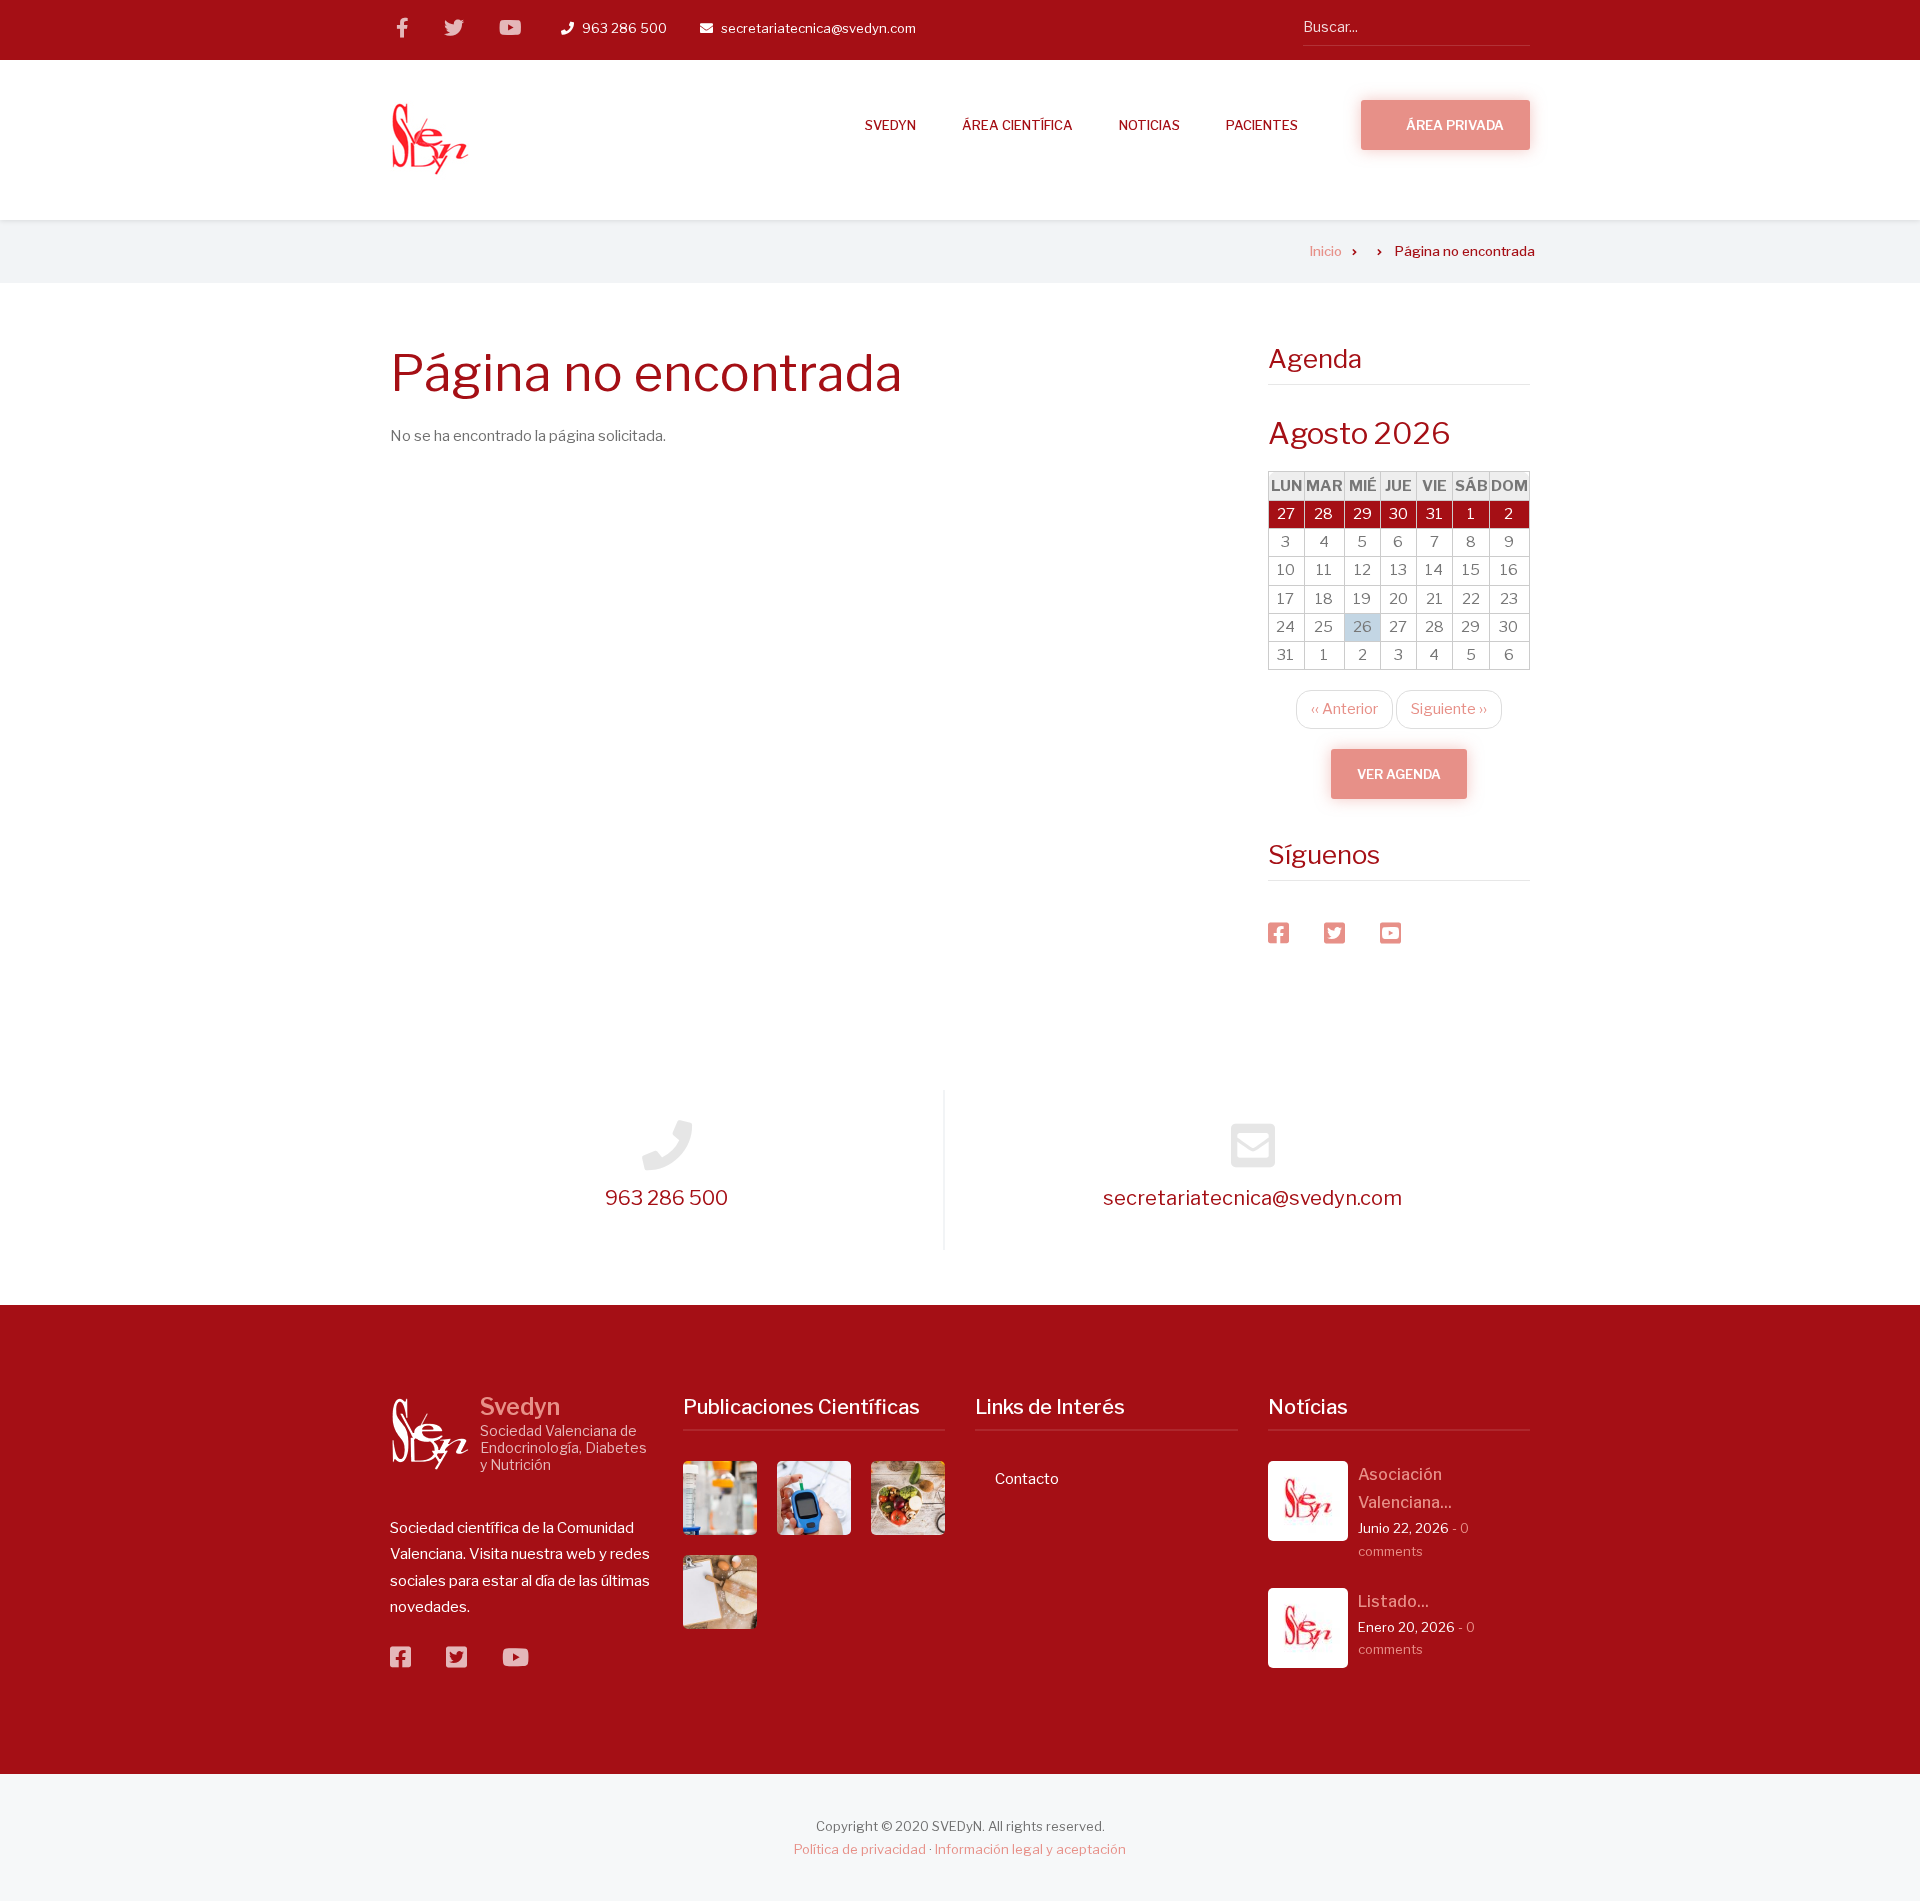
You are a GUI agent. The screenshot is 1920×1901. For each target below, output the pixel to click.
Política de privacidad (860, 1849)
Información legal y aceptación (1030, 1849)
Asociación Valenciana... (1405, 1488)
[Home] (430, 1434)
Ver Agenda (1399, 774)
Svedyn (520, 1407)
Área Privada (1455, 125)
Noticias (1149, 125)
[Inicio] (430, 139)
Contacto (1027, 1479)
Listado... (1393, 1601)
